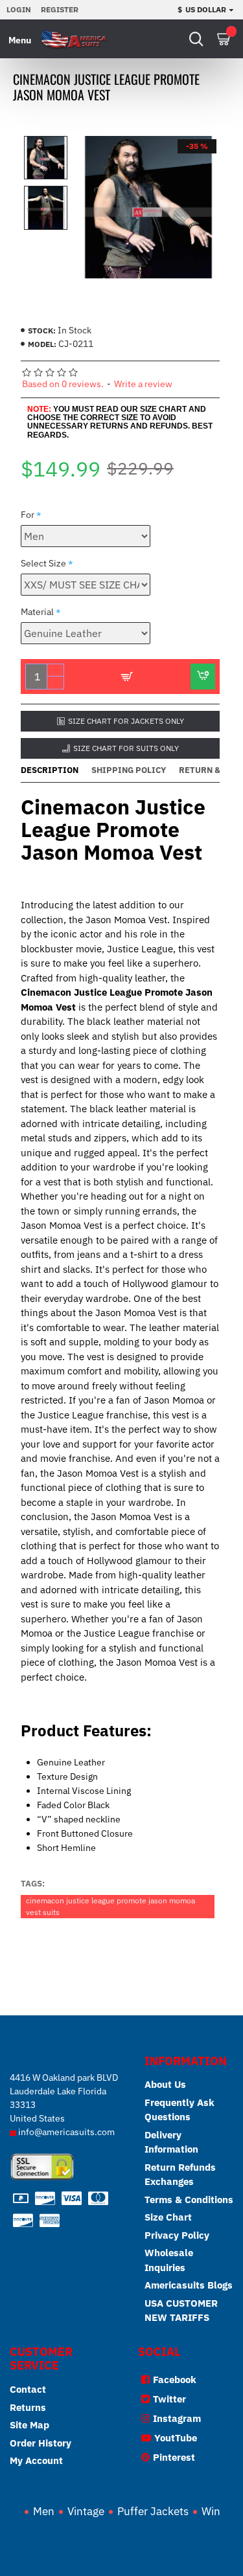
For (28, 515)
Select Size (43, 563)
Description (50, 770)
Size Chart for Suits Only (126, 748)
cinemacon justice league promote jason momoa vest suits (110, 1906)
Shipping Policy (129, 770)
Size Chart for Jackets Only (126, 721)
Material (37, 612)
